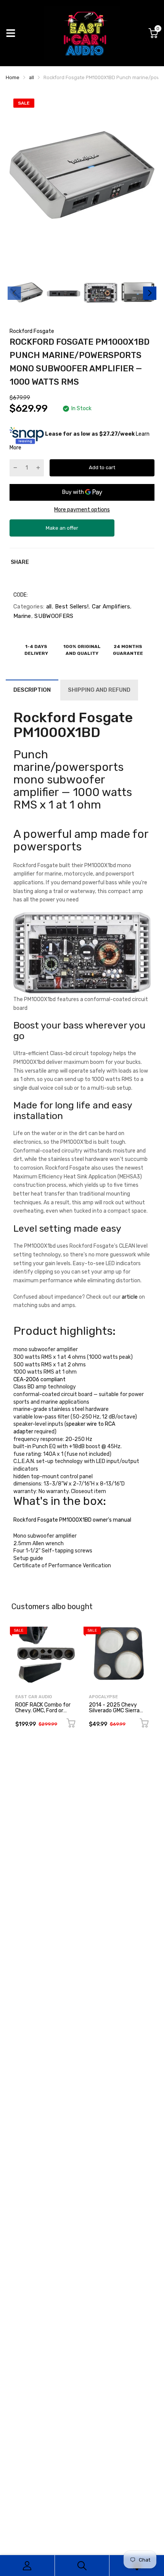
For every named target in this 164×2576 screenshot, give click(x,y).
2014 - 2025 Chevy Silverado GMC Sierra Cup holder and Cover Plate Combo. (115, 1714)
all (48, 607)
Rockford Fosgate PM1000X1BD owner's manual (72, 1520)
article (130, 1297)
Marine (22, 616)
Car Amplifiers (110, 607)
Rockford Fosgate (32, 331)
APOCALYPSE (103, 1697)
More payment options (82, 510)
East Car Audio (34, 1697)
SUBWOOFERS (53, 616)
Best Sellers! (71, 607)
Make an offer (62, 531)
